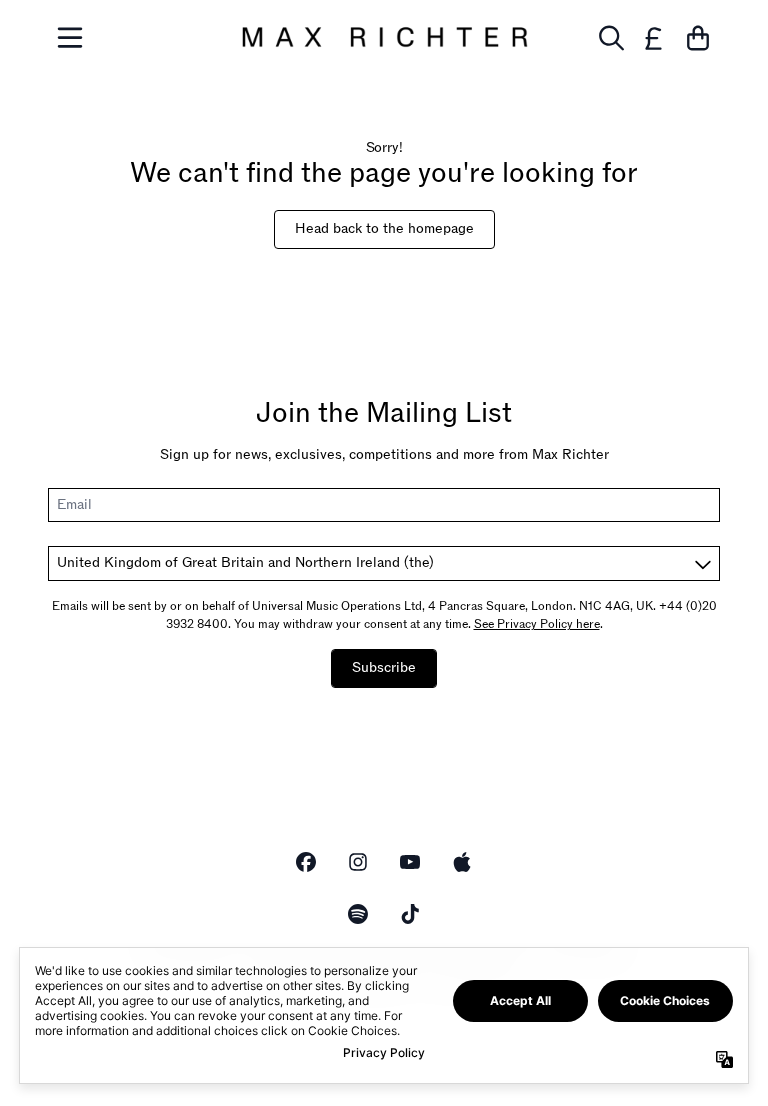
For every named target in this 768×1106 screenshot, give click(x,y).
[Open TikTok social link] (410, 914)
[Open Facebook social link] (306, 862)
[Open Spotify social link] (358, 914)
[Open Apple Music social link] (462, 862)
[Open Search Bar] (610, 38)
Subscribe (384, 667)
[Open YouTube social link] (410, 862)
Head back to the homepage (384, 228)
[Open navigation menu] (70, 38)
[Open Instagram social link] (358, 862)
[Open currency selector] (654, 38)
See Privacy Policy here (537, 624)
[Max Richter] (384, 38)
